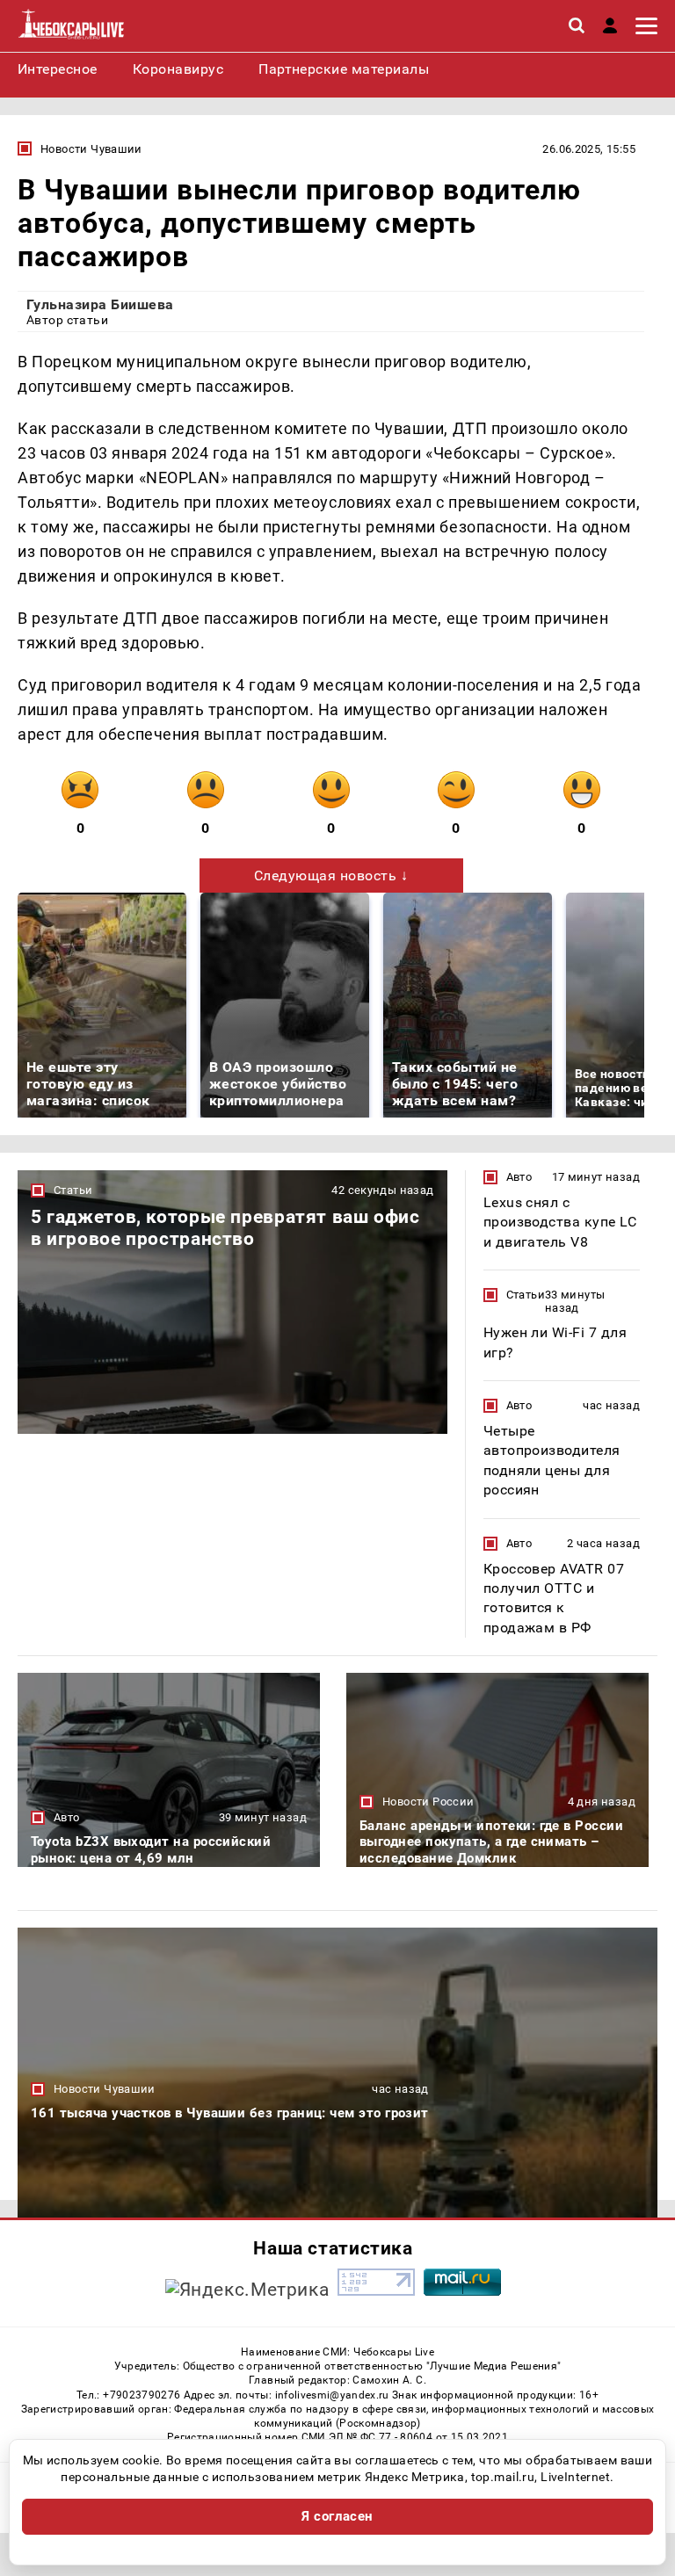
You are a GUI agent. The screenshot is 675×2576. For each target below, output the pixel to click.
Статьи (73, 1190)
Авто (519, 1177)
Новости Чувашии (91, 149)
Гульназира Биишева (100, 304)
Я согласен (337, 2516)
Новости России (428, 1802)
